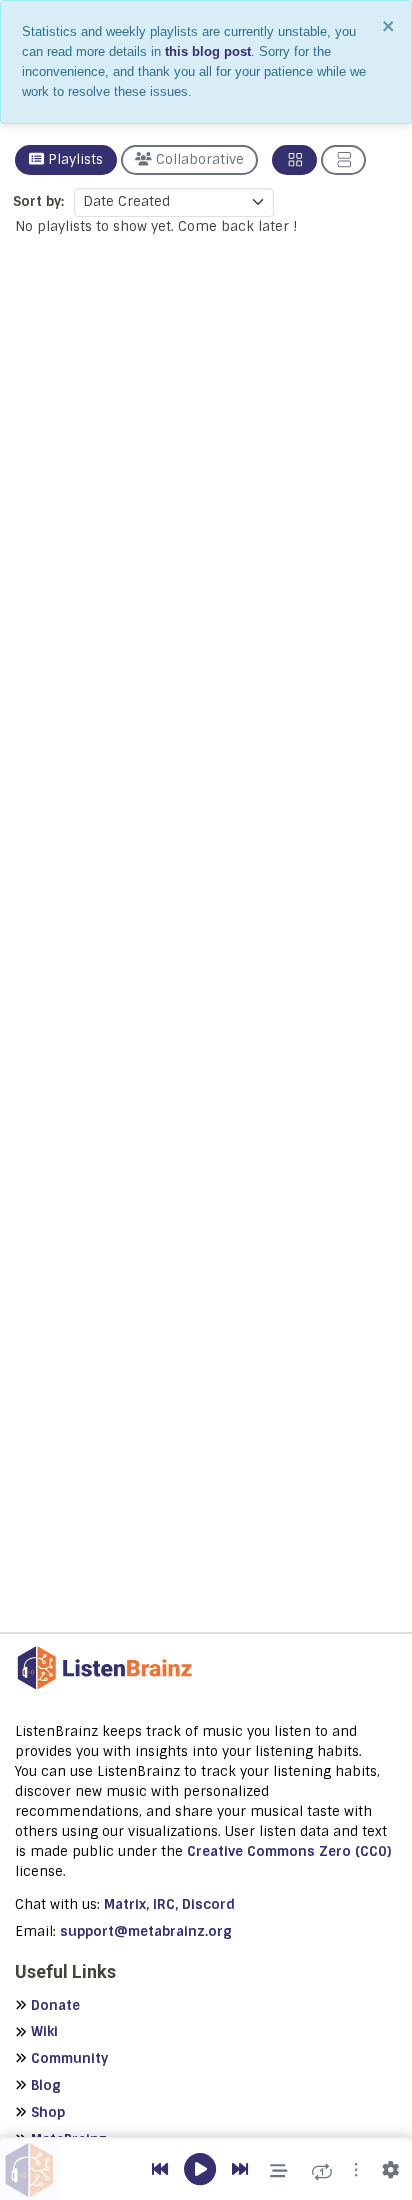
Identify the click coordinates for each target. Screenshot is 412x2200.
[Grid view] (294, 160)
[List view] (343, 160)
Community (69, 2058)
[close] (389, 26)
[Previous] (160, 2170)
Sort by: (38, 201)
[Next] (240, 2170)
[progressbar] (206, 2139)
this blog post (208, 51)
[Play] (200, 2170)
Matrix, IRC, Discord (169, 1904)
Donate (55, 2005)
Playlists (73, 159)
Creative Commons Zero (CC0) (289, 1851)
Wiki (44, 2031)
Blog (46, 2085)
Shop (48, 2112)
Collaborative (198, 159)
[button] (356, 2170)
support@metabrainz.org (146, 1931)
